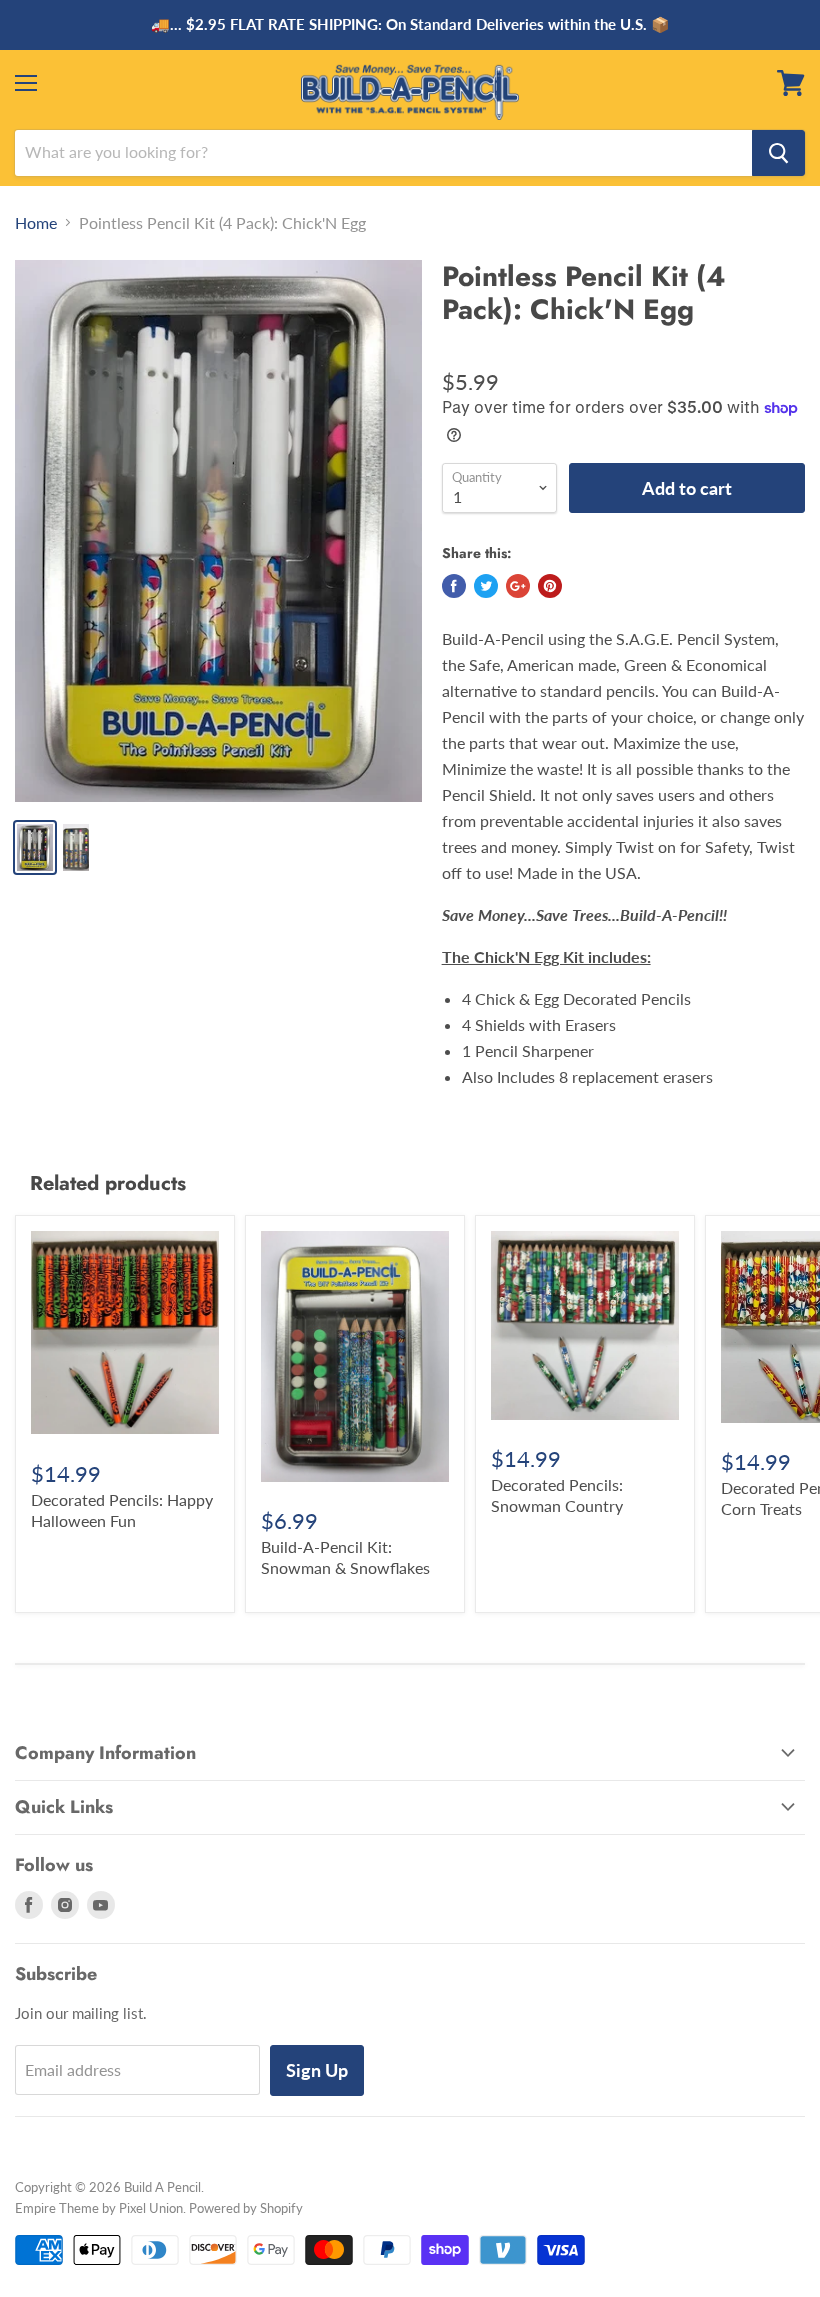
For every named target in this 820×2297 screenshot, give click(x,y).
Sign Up (317, 2070)
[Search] (778, 153)
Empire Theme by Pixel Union (99, 2208)
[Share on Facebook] (454, 586)
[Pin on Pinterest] (550, 586)
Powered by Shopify (246, 2208)
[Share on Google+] (518, 586)
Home (36, 223)
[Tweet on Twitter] (486, 586)
